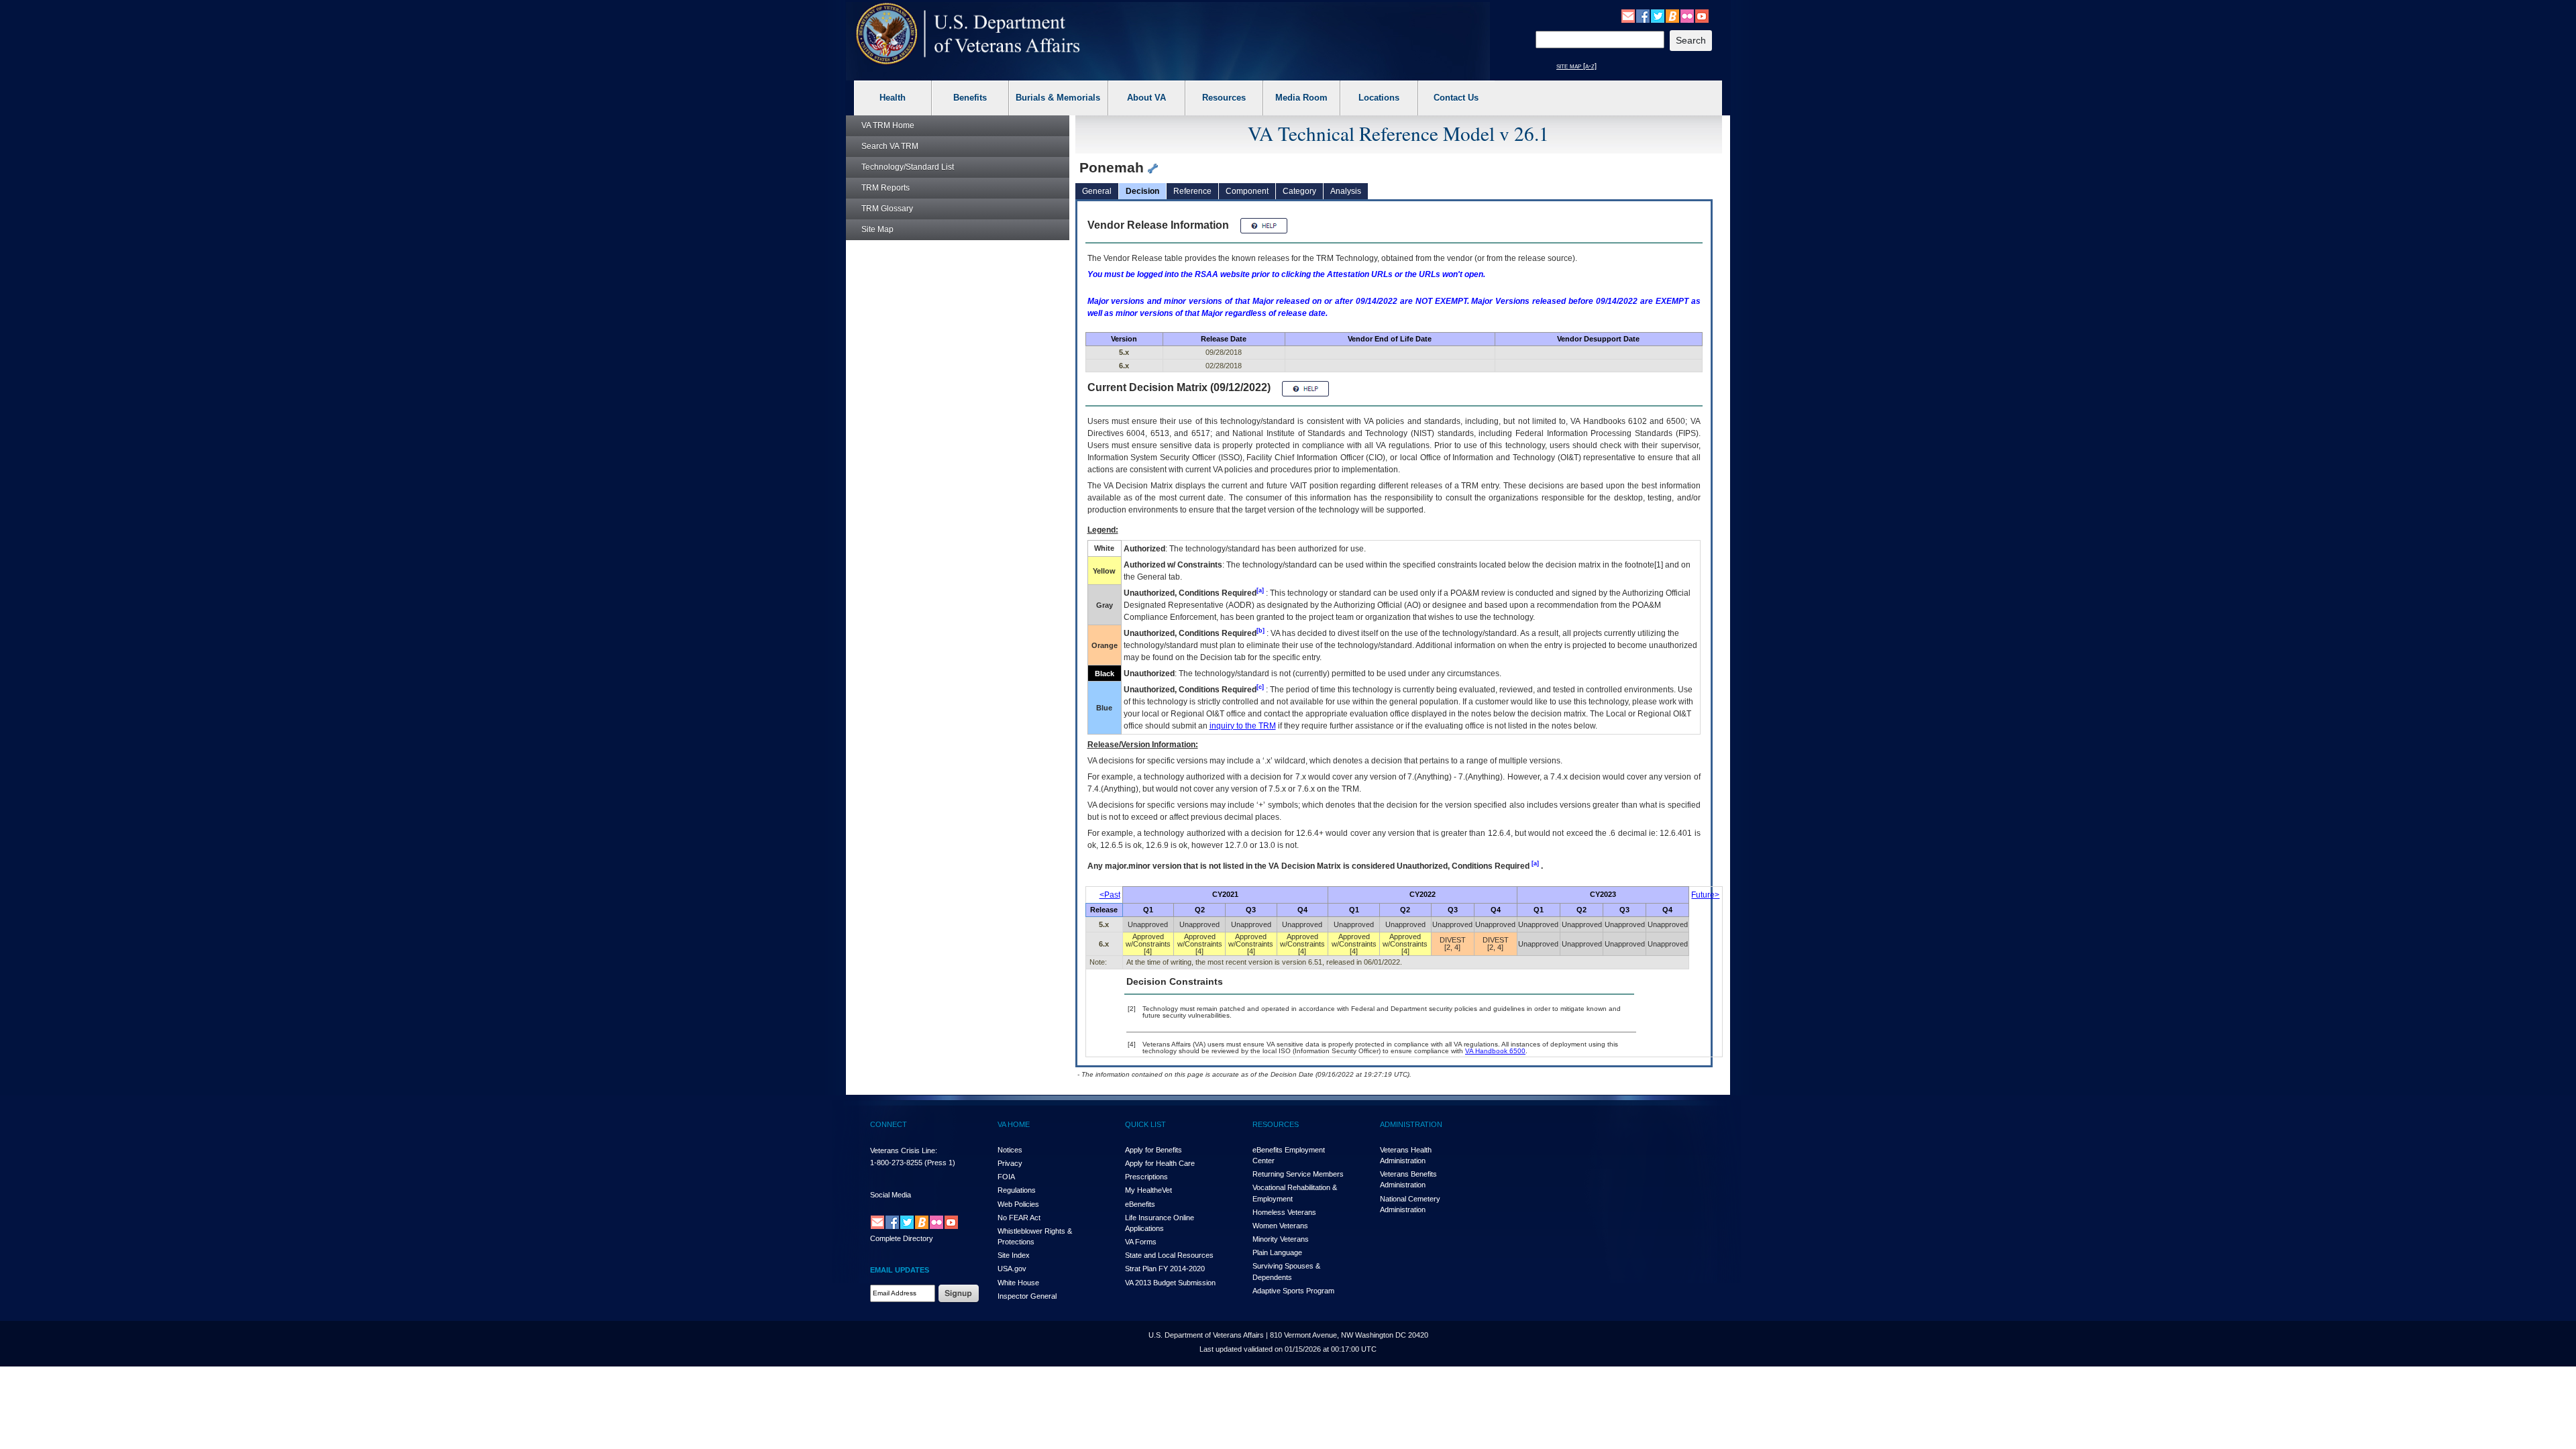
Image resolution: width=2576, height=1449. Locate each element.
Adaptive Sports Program (1293, 1291)
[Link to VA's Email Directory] (1628, 15)
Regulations (1017, 1190)
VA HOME (1014, 1124)
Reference (1192, 191)
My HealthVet (1148, 1190)
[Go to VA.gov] (968, 34)
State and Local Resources (1169, 1255)
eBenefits (1140, 1204)
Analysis (1346, 191)
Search (890, 146)
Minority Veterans (1281, 1239)
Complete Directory (902, 1238)
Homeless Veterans (1284, 1212)
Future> (1705, 895)
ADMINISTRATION (1411, 1124)
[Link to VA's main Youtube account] (1702, 15)
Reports (885, 188)
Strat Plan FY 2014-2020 (1165, 1269)
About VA (1146, 98)
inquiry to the (1243, 726)
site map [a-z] (1576, 66)
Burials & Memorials (1058, 98)
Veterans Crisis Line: (904, 1150)
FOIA (1006, 1177)
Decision (1142, 191)
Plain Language (1277, 1252)
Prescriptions (1146, 1177)
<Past (1110, 895)
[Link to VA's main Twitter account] (1658, 15)
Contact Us (1456, 98)
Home (888, 125)
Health (893, 98)
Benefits (970, 98)
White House (1018, 1283)
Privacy (1010, 1163)
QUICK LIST (1145, 1124)
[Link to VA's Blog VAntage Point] (1672, 15)
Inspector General (1027, 1296)
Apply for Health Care (1160, 1163)
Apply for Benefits (1153, 1150)
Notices (1010, 1150)
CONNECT (889, 1124)
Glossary (887, 209)
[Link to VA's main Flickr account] (1687, 15)
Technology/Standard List (908, 167)
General (1097, 191)
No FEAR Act (1019, 1218)
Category (1299, 191)
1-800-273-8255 (896, 1163)
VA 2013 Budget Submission (1170, 1283)
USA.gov (1012, 1269)
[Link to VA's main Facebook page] (1643, 15)
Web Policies (1018, 1204)
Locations (1379, 98)
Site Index (1014, 1255)
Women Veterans (1280, 1226)
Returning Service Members (1298, 1174)
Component (1247, 191)
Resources (1224, 98)
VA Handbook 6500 (1495, 1051)
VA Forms (1141, 1242)
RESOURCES (1276, 1124)
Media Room (1301, 98)
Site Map (877, 229)
